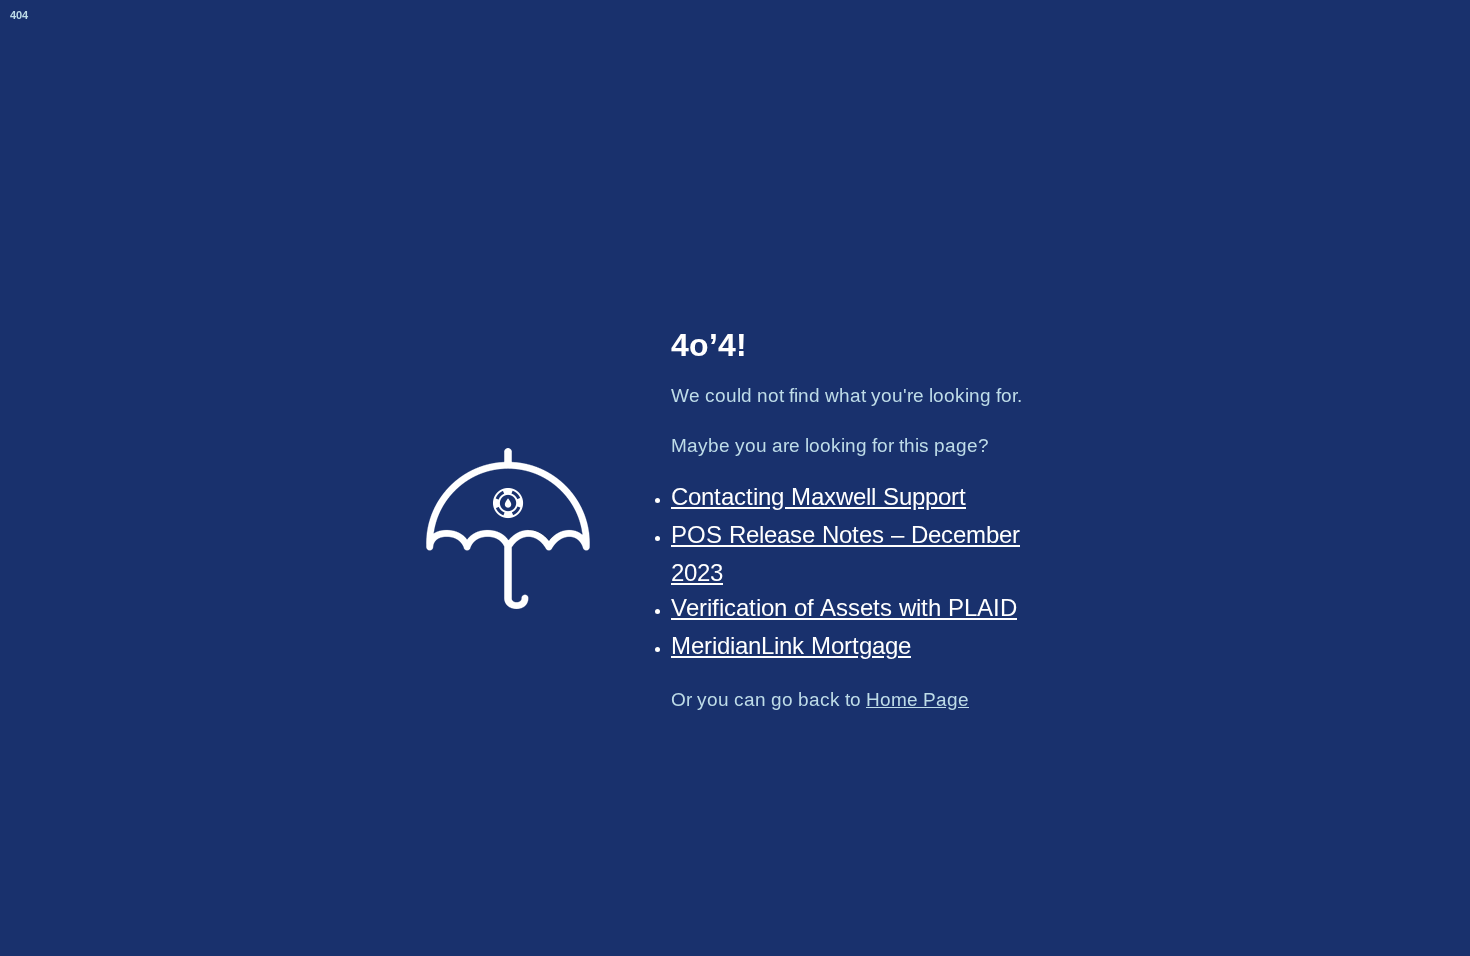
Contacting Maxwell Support (818, 496)
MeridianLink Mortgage (791, 645)
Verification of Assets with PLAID (844, 607)
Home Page (917, 699)
